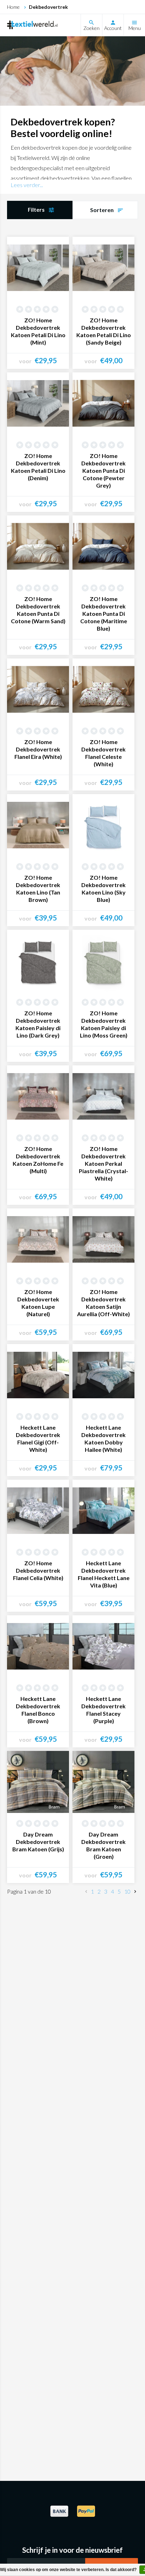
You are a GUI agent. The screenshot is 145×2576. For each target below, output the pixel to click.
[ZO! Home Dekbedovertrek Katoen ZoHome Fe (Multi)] (38, 1096)
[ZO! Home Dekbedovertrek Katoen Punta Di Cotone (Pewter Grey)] (103, 403)
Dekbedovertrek (48, 7)
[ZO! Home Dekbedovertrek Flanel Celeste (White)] (103, 689)
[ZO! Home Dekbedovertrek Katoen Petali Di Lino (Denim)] (38, 403)
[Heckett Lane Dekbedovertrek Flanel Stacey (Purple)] (103, 1646)
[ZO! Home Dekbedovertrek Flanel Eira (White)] (38, 689)
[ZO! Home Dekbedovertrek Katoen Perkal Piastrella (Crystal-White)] (103, 1096)
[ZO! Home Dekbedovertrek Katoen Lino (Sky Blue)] (103, 825)
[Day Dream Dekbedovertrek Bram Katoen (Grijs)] (38, 1782)
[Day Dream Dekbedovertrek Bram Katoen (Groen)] (103, 1782)
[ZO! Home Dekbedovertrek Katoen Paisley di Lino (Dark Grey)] (38, 961)
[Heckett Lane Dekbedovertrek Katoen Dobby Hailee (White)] (103, 1375)
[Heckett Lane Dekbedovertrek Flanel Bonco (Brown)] (38, 1646)
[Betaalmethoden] (59, 2516)
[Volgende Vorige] (135, 1892)
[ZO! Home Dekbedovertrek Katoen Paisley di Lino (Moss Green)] (103, 961)
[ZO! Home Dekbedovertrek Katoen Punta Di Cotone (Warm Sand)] (38, 546)
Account (113, 28)
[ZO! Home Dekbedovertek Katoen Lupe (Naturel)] (38, 1239)
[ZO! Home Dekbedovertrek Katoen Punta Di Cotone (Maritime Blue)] (103, 546)
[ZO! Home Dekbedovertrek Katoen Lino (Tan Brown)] (38, 825)
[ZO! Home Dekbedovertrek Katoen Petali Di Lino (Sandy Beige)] (103, 268)
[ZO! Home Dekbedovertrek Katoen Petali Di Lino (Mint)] (38, 268)
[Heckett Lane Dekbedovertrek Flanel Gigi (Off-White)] (38, 1375)
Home (13, 7)
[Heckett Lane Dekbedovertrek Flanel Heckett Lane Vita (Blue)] (103, 1511)
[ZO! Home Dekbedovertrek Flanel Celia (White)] (38, 1511)
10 (127, 1891)
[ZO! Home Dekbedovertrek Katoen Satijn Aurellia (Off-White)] (103, 1239)
